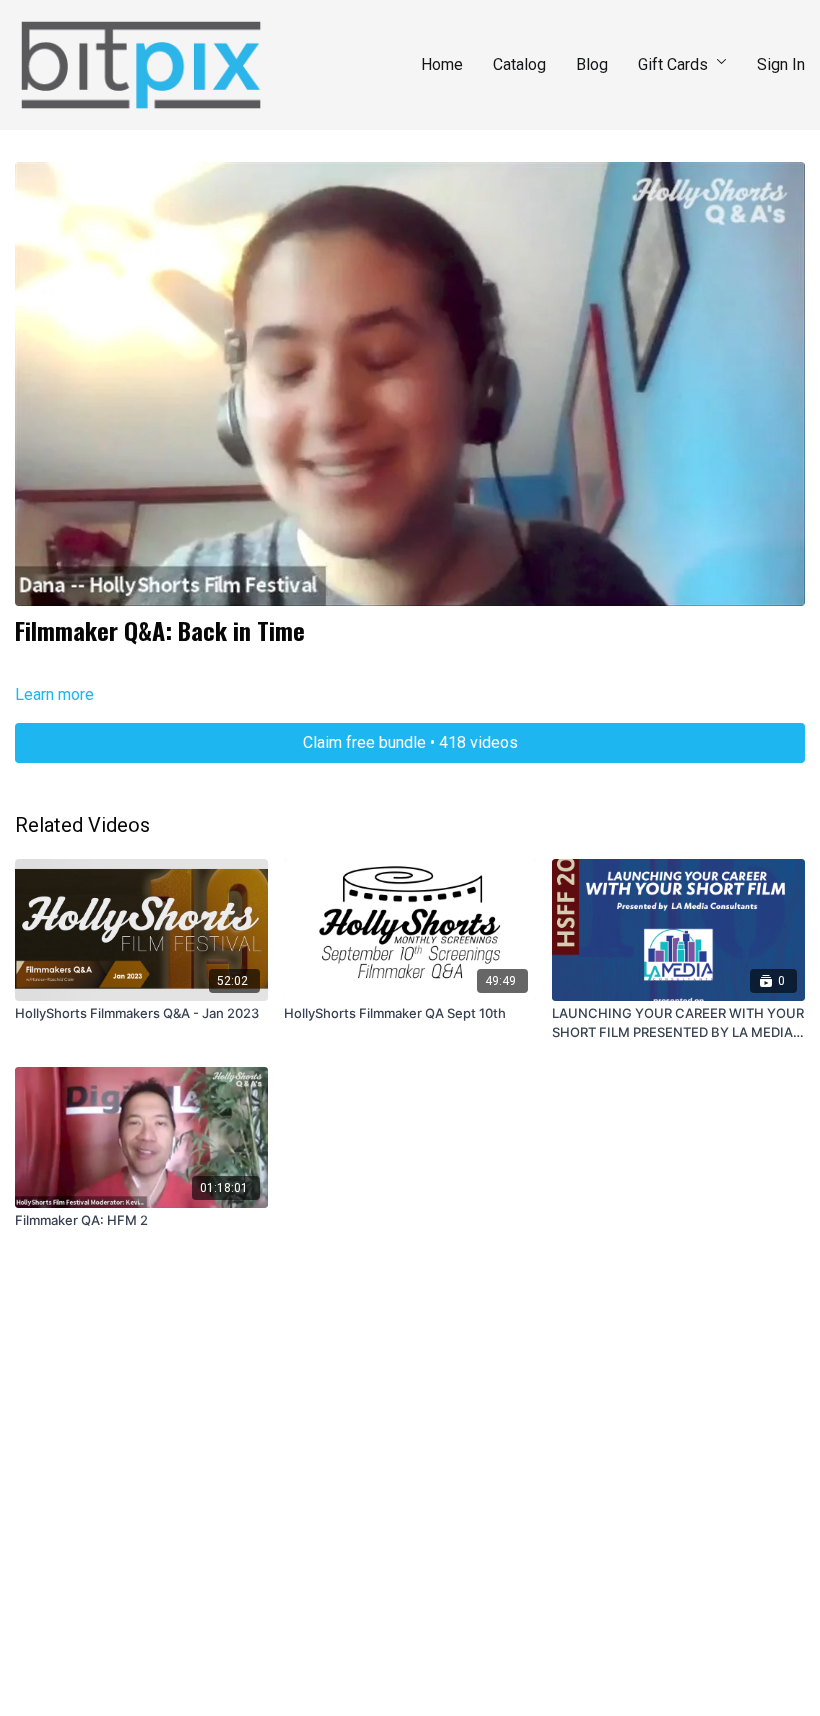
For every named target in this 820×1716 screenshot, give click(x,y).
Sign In (781, 64)
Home (442, 64)
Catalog (519, 64)
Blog (592, 64)
